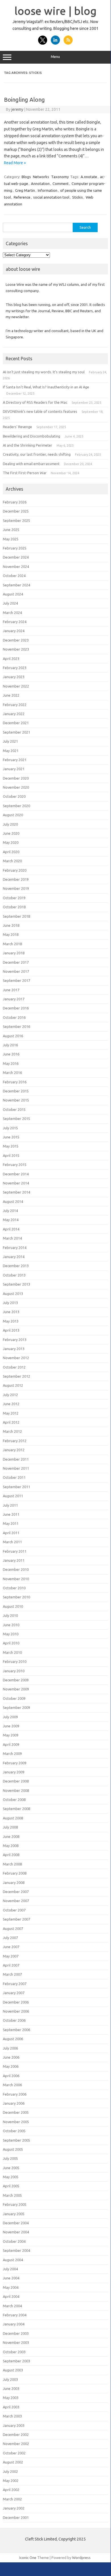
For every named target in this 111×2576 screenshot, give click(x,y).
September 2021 (16, 732)
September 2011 (16, 1487)
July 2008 (10, 1827)
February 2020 (15, 870)
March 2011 (12, 1542)
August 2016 (13, 1036)
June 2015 (11, 1137)
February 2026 (15, 502)
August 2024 (13, 594)
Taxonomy (60, 177)
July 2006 (10, 2048)
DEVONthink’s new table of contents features (40, 411)
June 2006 (11, 2057)
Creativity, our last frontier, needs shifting (37, 454)
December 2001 (16, 2517)
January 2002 (14, 2508)
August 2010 (13, 1606)
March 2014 (12, 1238)
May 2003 (11, 2398)
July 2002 (10, 2471)
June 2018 (11, 925)
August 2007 (13, 1929)
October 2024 (14, 576)
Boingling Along (24, 100)
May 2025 (11, 539)
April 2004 (11, 2296)
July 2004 (10, 2269)
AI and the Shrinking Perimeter (28, 445)
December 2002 (16, 2435)
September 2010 (16, 1597)
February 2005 (15, 2204)
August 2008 (13, 1818)
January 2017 (14, 999)
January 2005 (14, 2214)
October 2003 (14, 2352)
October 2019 (14, 898)
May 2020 (11, 842)
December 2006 (16, 2002)
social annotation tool (51, 197)
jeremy (17, 109)
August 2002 (13, 2462)
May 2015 (11, 1146)
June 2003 (11, 2388)
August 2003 (13, 2370)
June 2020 (11, 833)
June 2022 (11, 695)
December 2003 (16, 2333)
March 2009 (12, 1754)
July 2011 (10, 1505)
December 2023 (16, 640)
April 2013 (11, 1330)
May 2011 (11, 1523)
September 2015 (16, 1119)
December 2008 (16, 1781)
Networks (41, 177)
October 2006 (14, 2020)
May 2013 (11, 1321)
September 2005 (16, 2140)
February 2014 (15, 1248)
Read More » (15, 163)
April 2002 (11, 2490)
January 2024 (14, 631)
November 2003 (16, 2342)
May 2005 (11, 2177)
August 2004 (13, 2260)
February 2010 (15, 1661)
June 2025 (11, 530)
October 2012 (14, 1367)
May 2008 (11, 1846)
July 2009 (10, 1717)
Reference (22, 197)
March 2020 (12, 861)
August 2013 (13, 1294)
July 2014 (10, 1211)
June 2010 (11, 1625)
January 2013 (14, 1349)
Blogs (26, 177)
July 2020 (10, 824)
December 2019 (16, 879)
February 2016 (15, 1082)
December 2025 (16, 511)
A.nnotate (89, 177)
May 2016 (11, 1063)
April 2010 (11, 1643)
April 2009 (11, 1744)
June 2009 (11, 1726)
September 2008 (16, 1809)
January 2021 (14, 769)
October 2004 (14, 2241)
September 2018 (16, 916)
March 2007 (12, 1974)
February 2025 (15, 548)
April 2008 (11, 1855)
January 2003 (14, 2425)
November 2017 (16, 971)
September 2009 (16, 1707)
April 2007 (11, 1965)
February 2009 (15, 1763)
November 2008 (16, 1790)
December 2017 (16, 962)
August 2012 (13, 1385)
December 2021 (16, 723)
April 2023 (11, 659)
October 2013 (14, 1275)
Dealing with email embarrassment (31, 464)
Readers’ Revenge (17, 427)
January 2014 (14, 1257)
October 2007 (14, 1910)
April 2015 (11, 1155)
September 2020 (16, 806)
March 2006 (12, 2085)
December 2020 (16, 778)
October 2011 (14, 1477)
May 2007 (11, 1956)
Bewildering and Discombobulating (32, 436)
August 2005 (13, 2149)
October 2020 (14, 796)
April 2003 (11, 2407)
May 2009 (11, 1735)
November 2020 (16, 787)
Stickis (78, 197)
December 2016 (16, 1008)
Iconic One (28, 2558)
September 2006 (16, 2030)
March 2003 (12, 2416)
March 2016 (12, 1073)
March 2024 (12, 613)
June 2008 (11, 1836)
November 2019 (16, 888)
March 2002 (12, 2499)
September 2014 (16, 1192)
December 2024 (16, 557)
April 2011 (11, 1533)
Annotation (40, 184)
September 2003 (16, 2361)
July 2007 (10, 1938)
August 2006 (13, 2039)
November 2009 (16, 1689)
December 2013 (16, 1266)
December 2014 (16, 1174)
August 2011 (13, 1496)
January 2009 (14, 1772)
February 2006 (15, 2094)
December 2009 (16, 1680)
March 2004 (12, 2306)
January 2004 (14, 2324)
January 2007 (14, 1993)
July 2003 (10, 2379)
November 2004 (16, 2232)
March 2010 (12, 1652)
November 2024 (16, 567)
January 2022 (14, 714)
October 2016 (14, 1017)
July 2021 (10, 741)
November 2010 (16, 1579)
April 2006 (11, 2076)
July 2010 (10, 1615)
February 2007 (15, 1984)
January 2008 (14, 1882)
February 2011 (15, 1551)
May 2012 (11, 1413)
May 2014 (11, 1220)
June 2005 (11, 2168)
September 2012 (16, 1376)
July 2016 (10, 1045)
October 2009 (14, 1698)
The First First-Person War (25, 473)
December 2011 (16, 1459)
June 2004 (11, 2278)
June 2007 (11, 1947)
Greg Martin (25, 190)
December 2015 (16, 1091)
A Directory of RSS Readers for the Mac (35, 402)
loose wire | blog (55, 11)
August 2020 (13, 815)
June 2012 (11, 1404)
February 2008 (15, 1873)
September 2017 (16, 980)
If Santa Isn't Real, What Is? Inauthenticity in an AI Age (46, 387)
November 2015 (16, 1100)
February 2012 (15, 1441)
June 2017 (11, 990)
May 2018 (11, 934)
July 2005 (10, 2158)
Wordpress (81, 2558)
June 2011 (11, 1514)
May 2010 (11, 1634)
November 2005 (16, 2122)
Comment (61, 184)
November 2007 (16, 1901)
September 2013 (16, 1284)
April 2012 (11, 1422)
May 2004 (11, 2287)
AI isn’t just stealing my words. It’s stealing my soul (44, 372)
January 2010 (14, 1671)
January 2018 (14, 953)
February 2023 (15, 668)
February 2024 (15, 622)
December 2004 (16, 2223)
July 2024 (10, 603)
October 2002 (14, 2453)
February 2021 (15, 760)
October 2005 (14, 2131)
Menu (55, 57)
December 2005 (16, 2112)
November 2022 (16, 686)
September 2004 (16, 2250)
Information (48, 190)
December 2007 (16, 1892)
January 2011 (14, 1560)
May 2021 (11, 751)
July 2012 (10, 1395)
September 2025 (16, 520)
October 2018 (14, 907)
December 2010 (16, 1569)
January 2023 (14, 677)
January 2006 (14, 2103)
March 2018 (12, 944)
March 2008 (12, 1864)
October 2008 (14, 1800)
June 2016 (11, 1054)
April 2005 (11, 2186)
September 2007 (16, 1919)
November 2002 (16, 2444)
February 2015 (15, 1165)
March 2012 (12, 1431)
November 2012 (16, 1358)
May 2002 (11, 2481)
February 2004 (15, 2315)
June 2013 (11, 1312)
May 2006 (11, 2066)
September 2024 (16, 585)
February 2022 (15, 705)
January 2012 (14, 1450)
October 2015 (14, 1109)
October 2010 (14, 1588)
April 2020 (11, 852)
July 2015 (10, 1128)
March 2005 (12, 2195)
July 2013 (10, 1303)
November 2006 (16, 2011)
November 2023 (16, 649)
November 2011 (16, 1468)
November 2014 (16, 1183)
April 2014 (11, 1229)
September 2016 (16, 1026)
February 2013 (15, 1340)
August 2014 (13, 1201)
